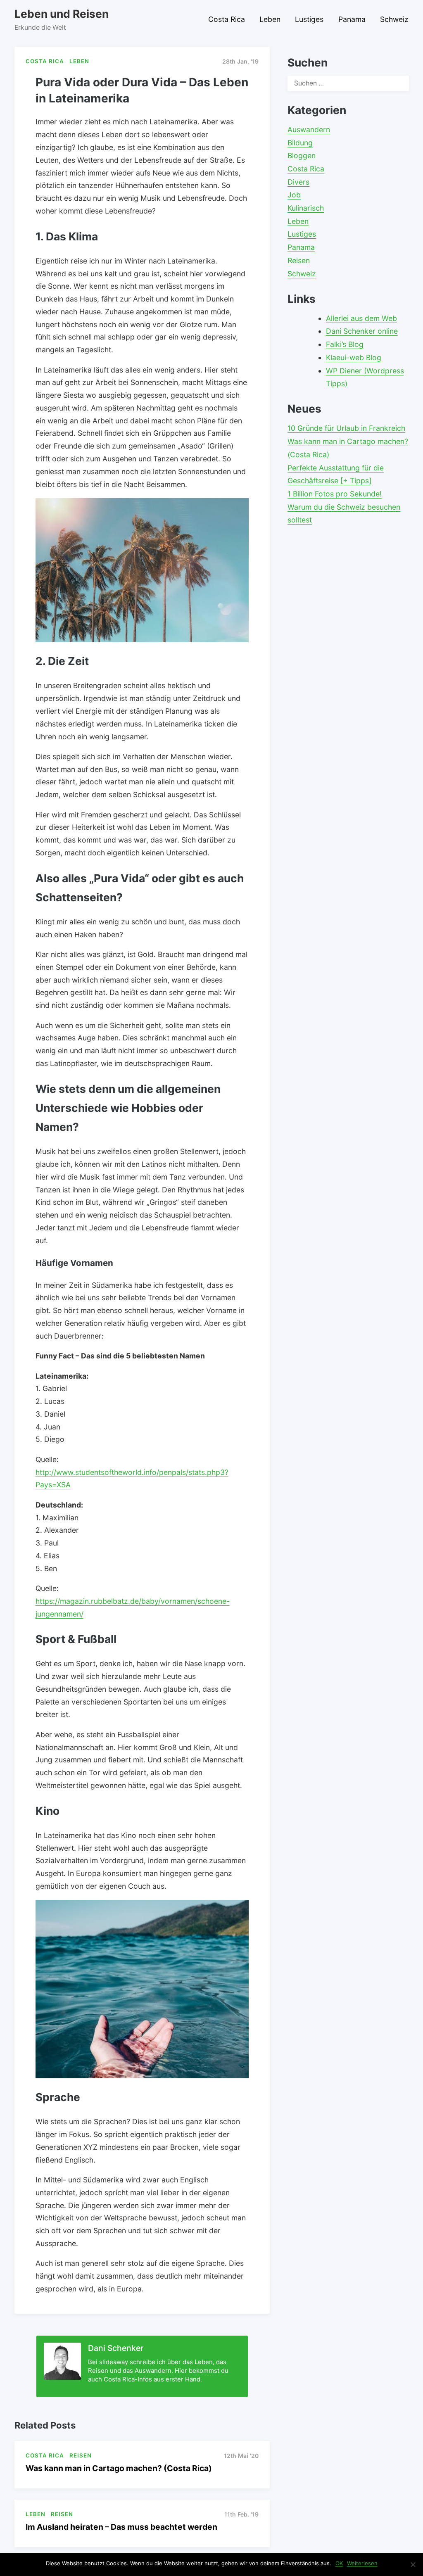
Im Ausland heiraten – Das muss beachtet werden (121, 2527)
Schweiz (394, 19)
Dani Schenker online (362, 331)
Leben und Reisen (62, 14)
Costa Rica (227, 19)
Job (294, 195)
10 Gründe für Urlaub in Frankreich (346, 428)
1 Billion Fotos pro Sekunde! (335, 494)
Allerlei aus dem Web (361, 318)
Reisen (299, 260)
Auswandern (309, 129)
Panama (352, 19)
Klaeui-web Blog (354, 357)
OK (339, 2563)
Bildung (300, 143)
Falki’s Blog (345, 344)
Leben (270, 19)
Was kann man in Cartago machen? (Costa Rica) (119, 2468)
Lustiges (309, 19)
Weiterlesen (362, 2563)
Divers (298, 182)
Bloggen (302, 156)
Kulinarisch (306, 208)
